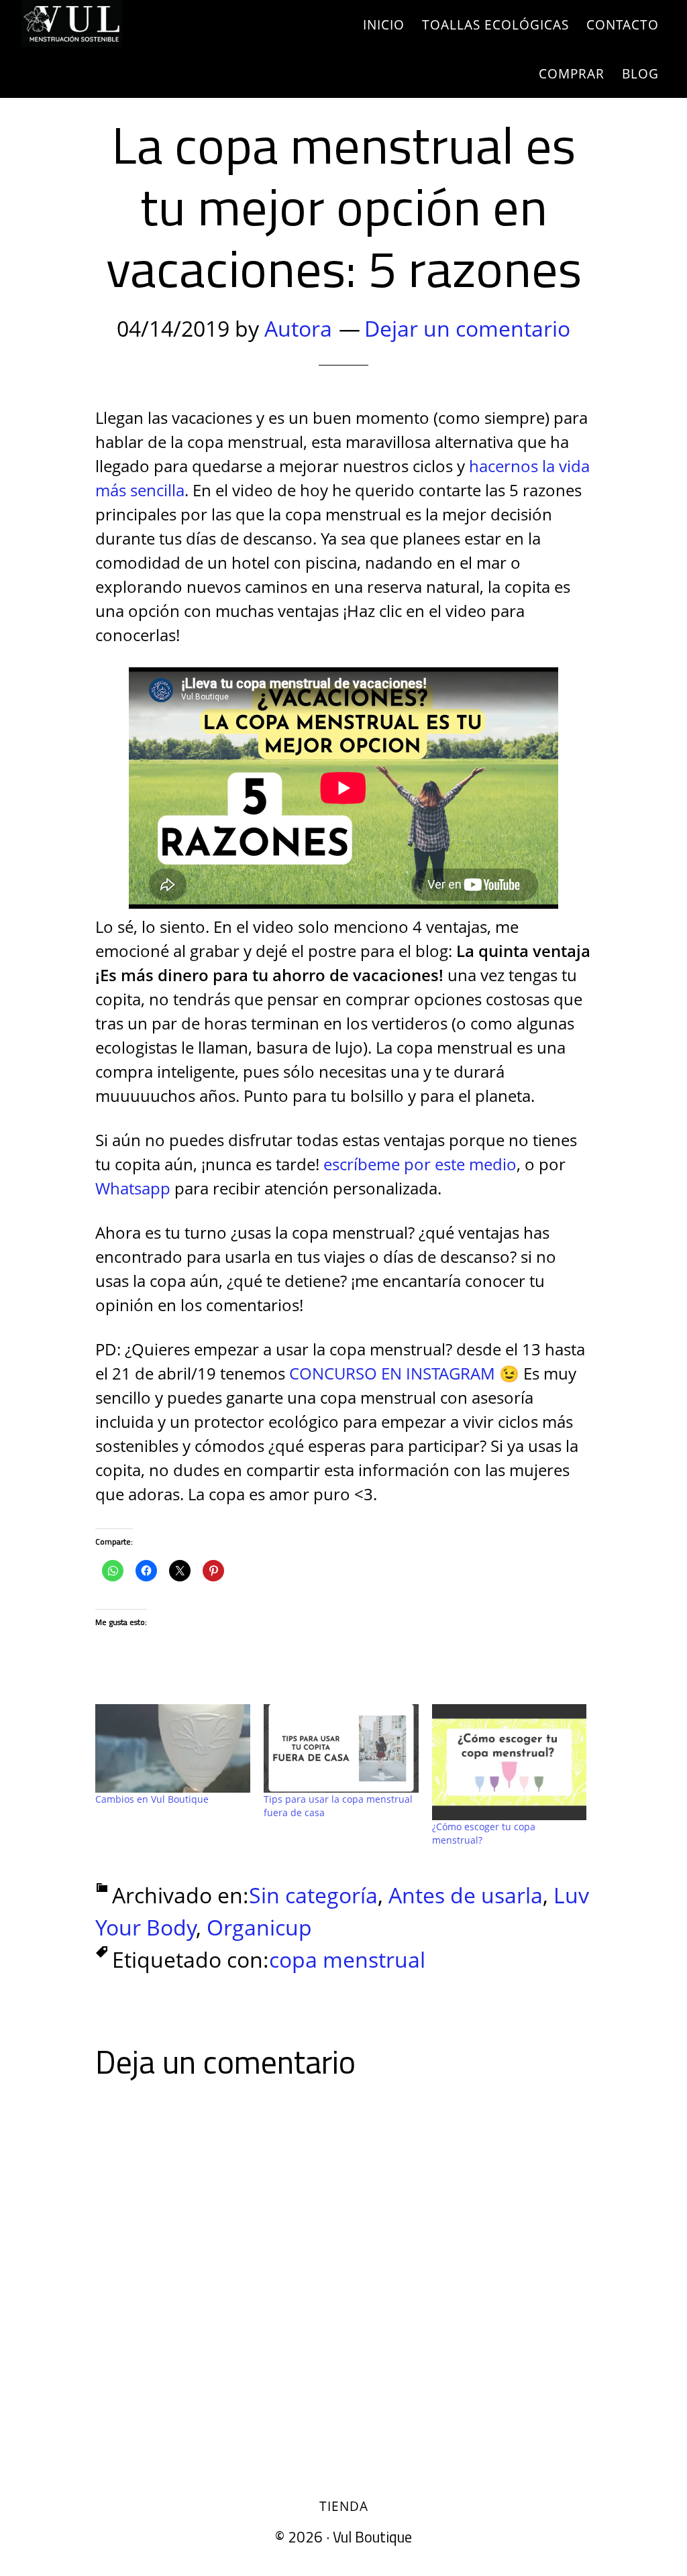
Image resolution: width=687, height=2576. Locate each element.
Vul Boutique (142, 23)
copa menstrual (347, 1959)
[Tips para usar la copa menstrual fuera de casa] (341, 1748)
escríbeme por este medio (420, 1164)
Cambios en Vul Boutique (152, 1799)
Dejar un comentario (467, 328)
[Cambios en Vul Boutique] (173, 1748)
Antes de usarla (466, 1895)
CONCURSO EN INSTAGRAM (392, 1373)
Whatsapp (133, 1188)
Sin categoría (313, 1895)
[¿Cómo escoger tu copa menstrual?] (510, 1762)
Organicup (259, 1927)
